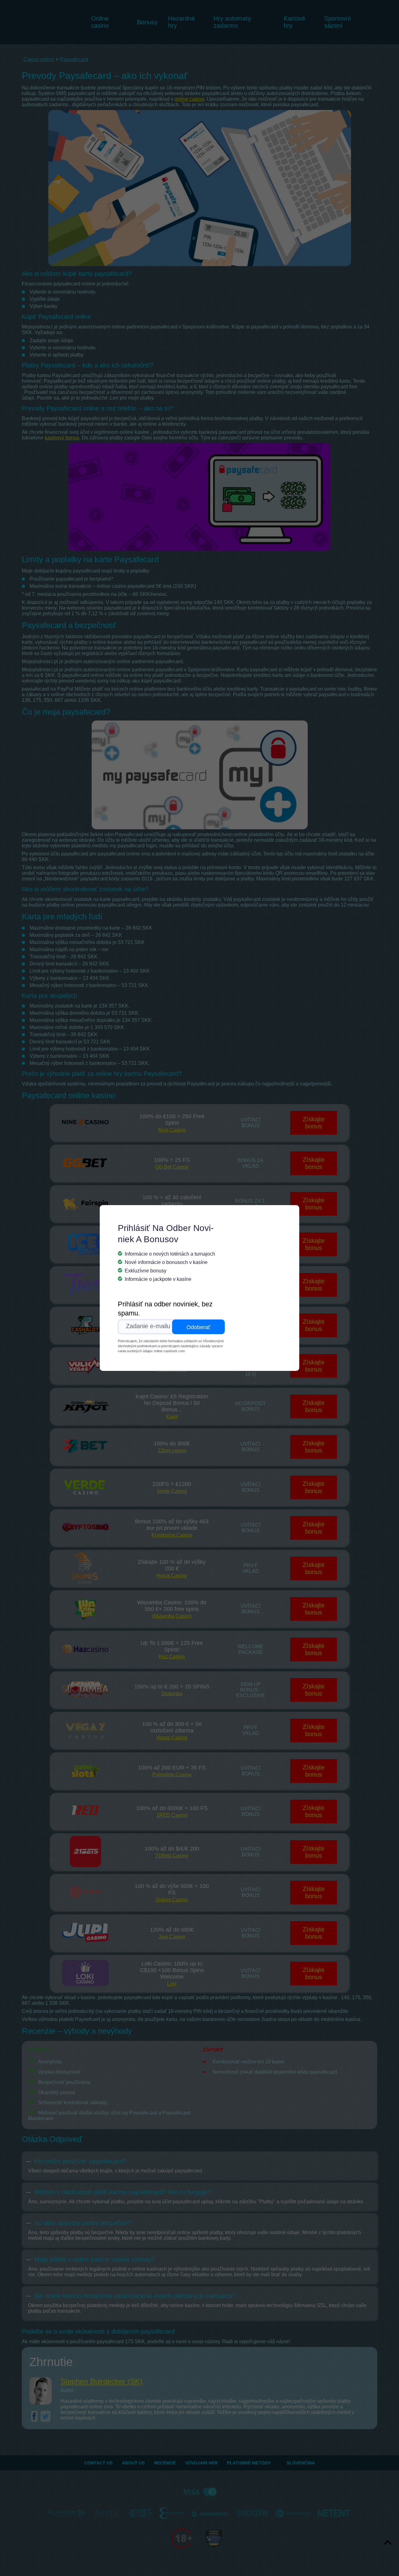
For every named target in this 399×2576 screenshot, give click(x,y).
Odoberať (198, 1327)
